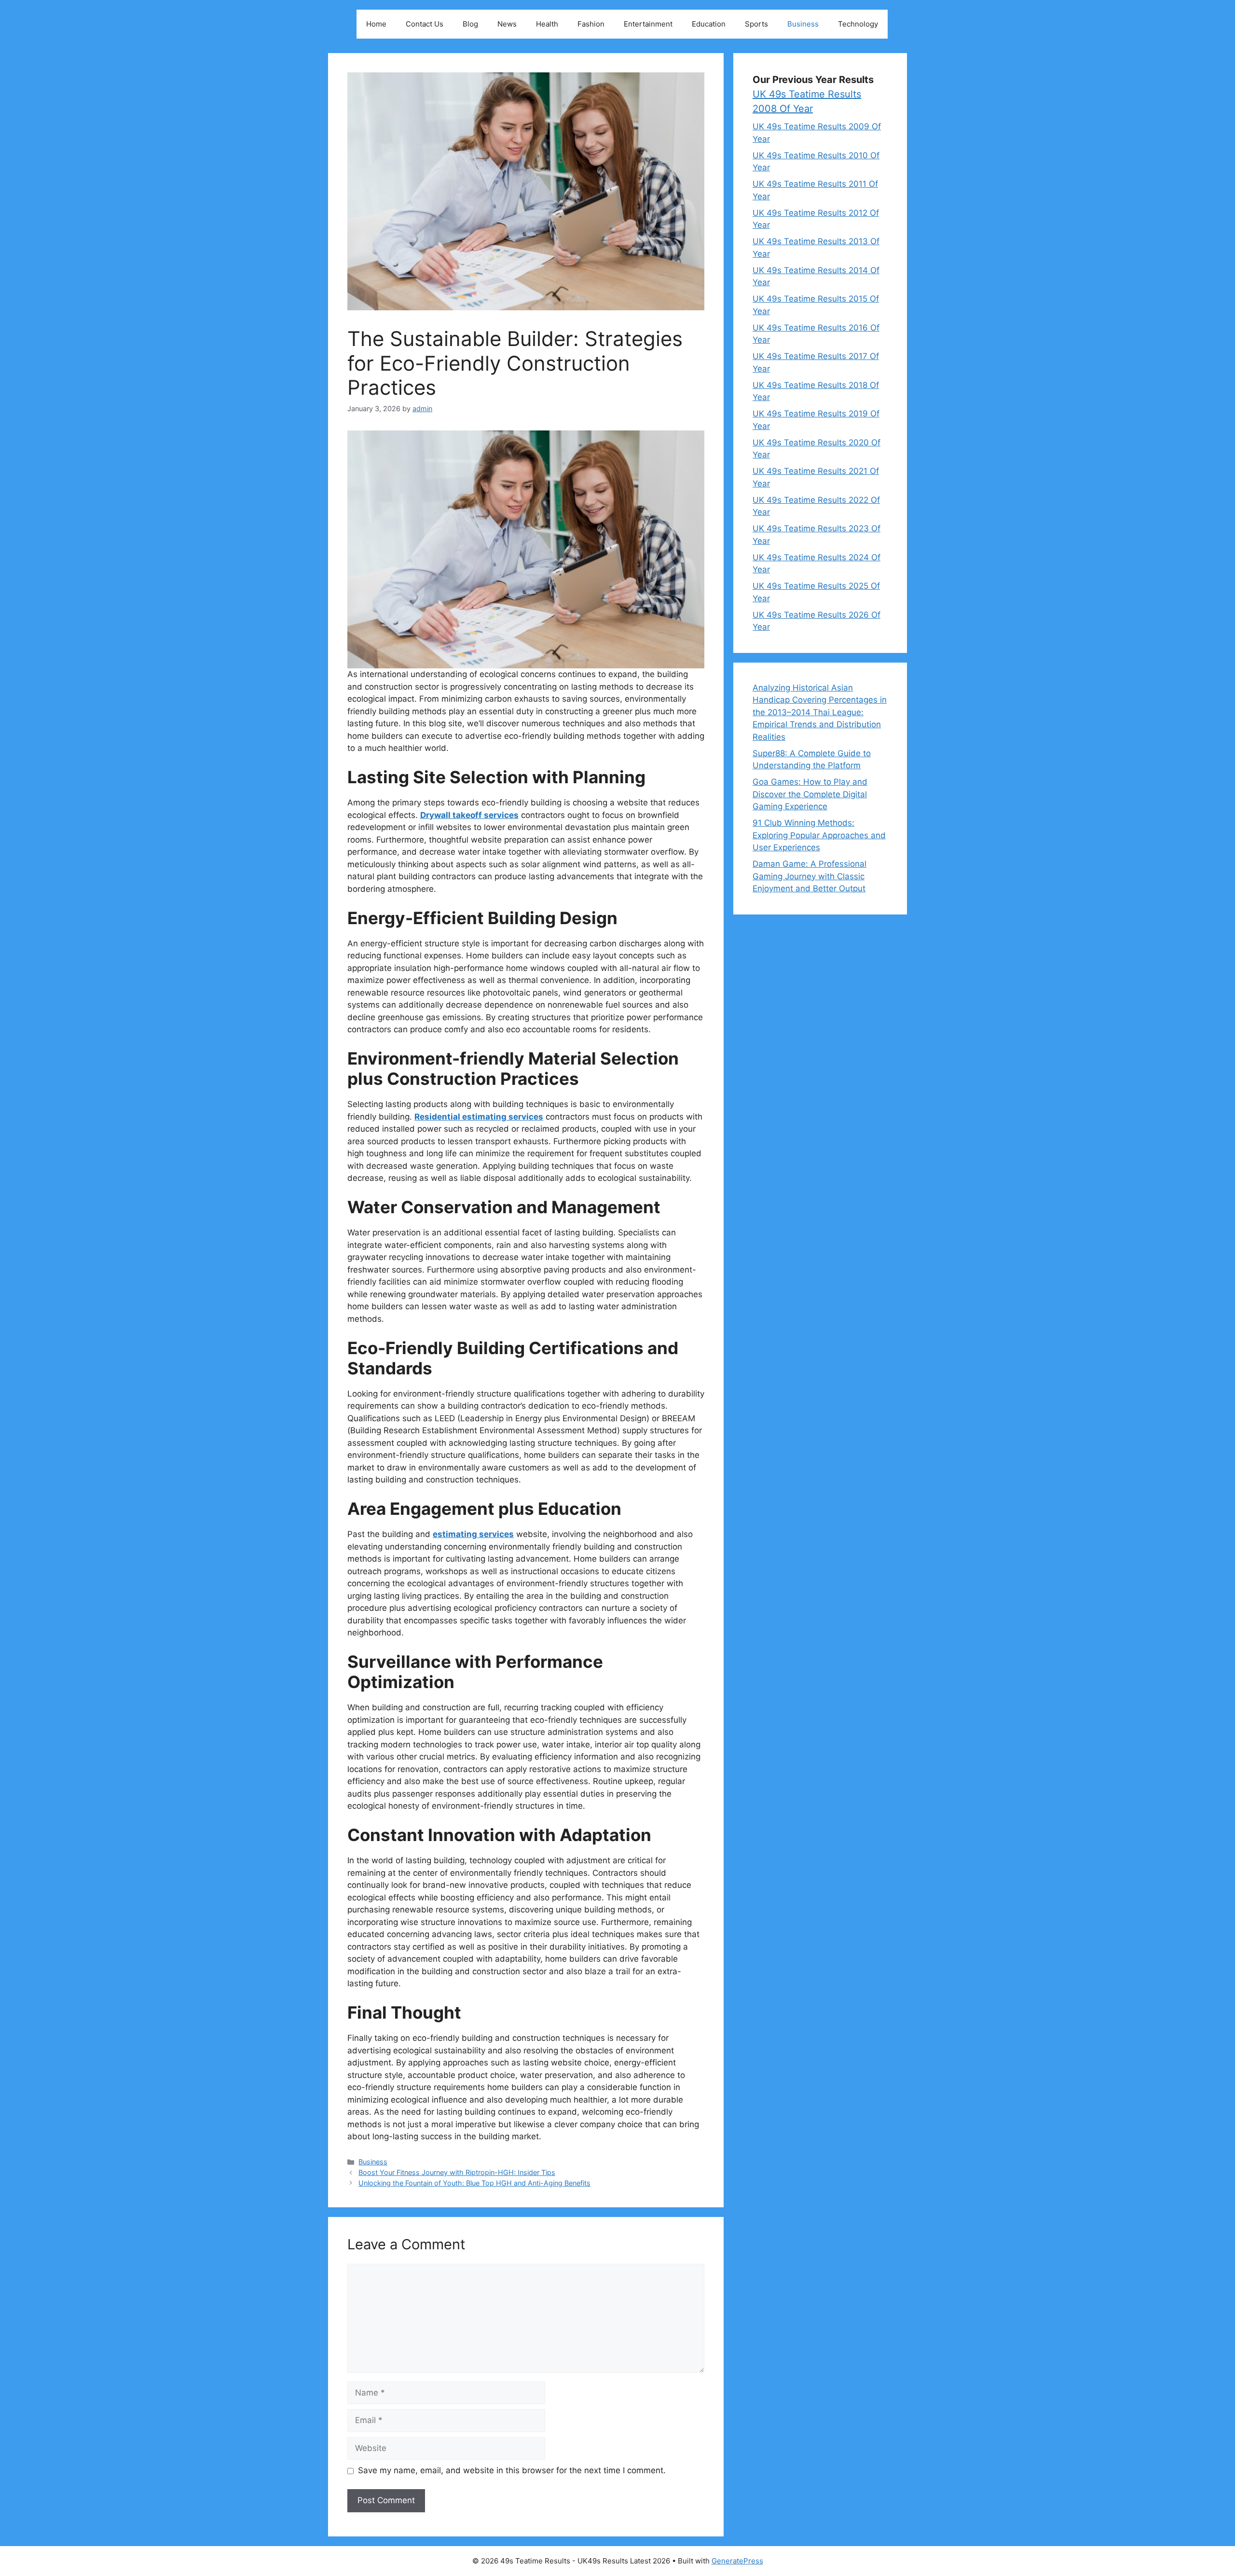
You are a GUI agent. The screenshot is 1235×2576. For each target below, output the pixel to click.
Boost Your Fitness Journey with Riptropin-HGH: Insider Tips (457, 2172)
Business (803, 24)
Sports (756, 24)
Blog (470, 24)
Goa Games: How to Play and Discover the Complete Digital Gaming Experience (810, 794)
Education (709, 24)
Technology (858, 24)
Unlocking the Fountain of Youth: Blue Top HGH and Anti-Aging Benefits (474, 2183)
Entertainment (648, 24)
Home (376, 24)
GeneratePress (737, 2561)
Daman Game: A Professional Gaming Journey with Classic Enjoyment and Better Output (810, 876)
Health (547, 24)
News (507, 24)
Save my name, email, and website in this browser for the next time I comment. (512, 2470)
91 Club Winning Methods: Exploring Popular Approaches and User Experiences (819, 835)
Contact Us (425, 24)
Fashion (591, 24)
